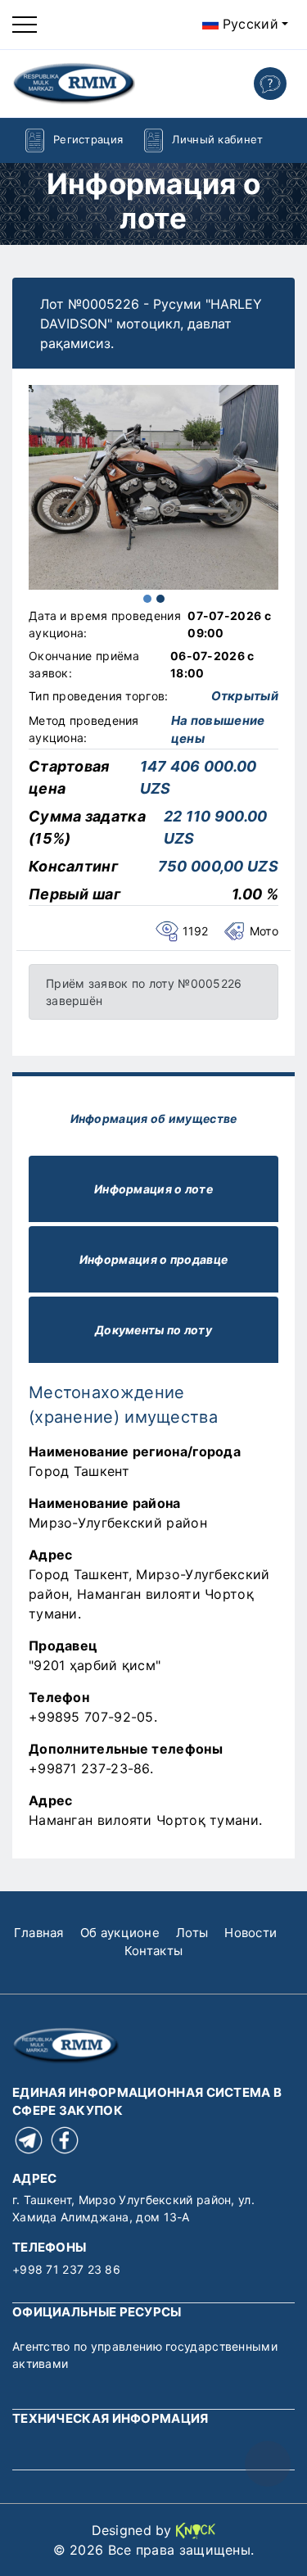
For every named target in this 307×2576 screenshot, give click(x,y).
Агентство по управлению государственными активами (145, 2355)
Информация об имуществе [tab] (154, 1118)
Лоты (192, 1933)
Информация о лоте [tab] (153, 1189)
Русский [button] (251, 24)
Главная (39, 1933)
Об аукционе (120, 1933)
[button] (147, 599)
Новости (251, 1933)
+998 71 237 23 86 (66, 2269)
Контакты (153, 1951)
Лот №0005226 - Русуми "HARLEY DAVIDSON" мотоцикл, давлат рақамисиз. (151, 324)
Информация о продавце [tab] (153, 1259)
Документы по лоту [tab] (153, 1330)
